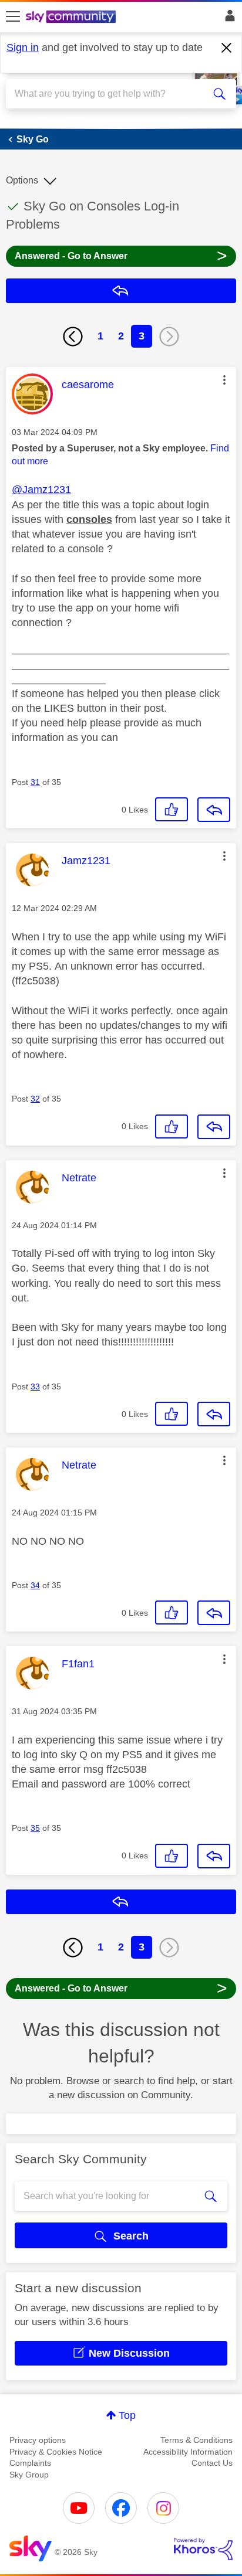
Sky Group (29, 2475)
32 (35, 1099)
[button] (224, 380)
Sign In (228, 19)
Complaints (30, 2463)
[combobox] (109, 94)
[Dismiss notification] (227, 48)
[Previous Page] (73, 337)
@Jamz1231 (41, 490)
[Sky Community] (72, 18)
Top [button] (127, 2415)
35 (35, 1828)
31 (35, 782)
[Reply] (214, 810)
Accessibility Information (188, 2452)
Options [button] (22, 180)
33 (35, 1386)
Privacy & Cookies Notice (56, 2452)
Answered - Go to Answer (121, 255)
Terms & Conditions (196, 2440)
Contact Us (212, 2463)
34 (35, 1585)
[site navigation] (13, 17)
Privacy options (38, 2440)
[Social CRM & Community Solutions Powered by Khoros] (203, 2549)
